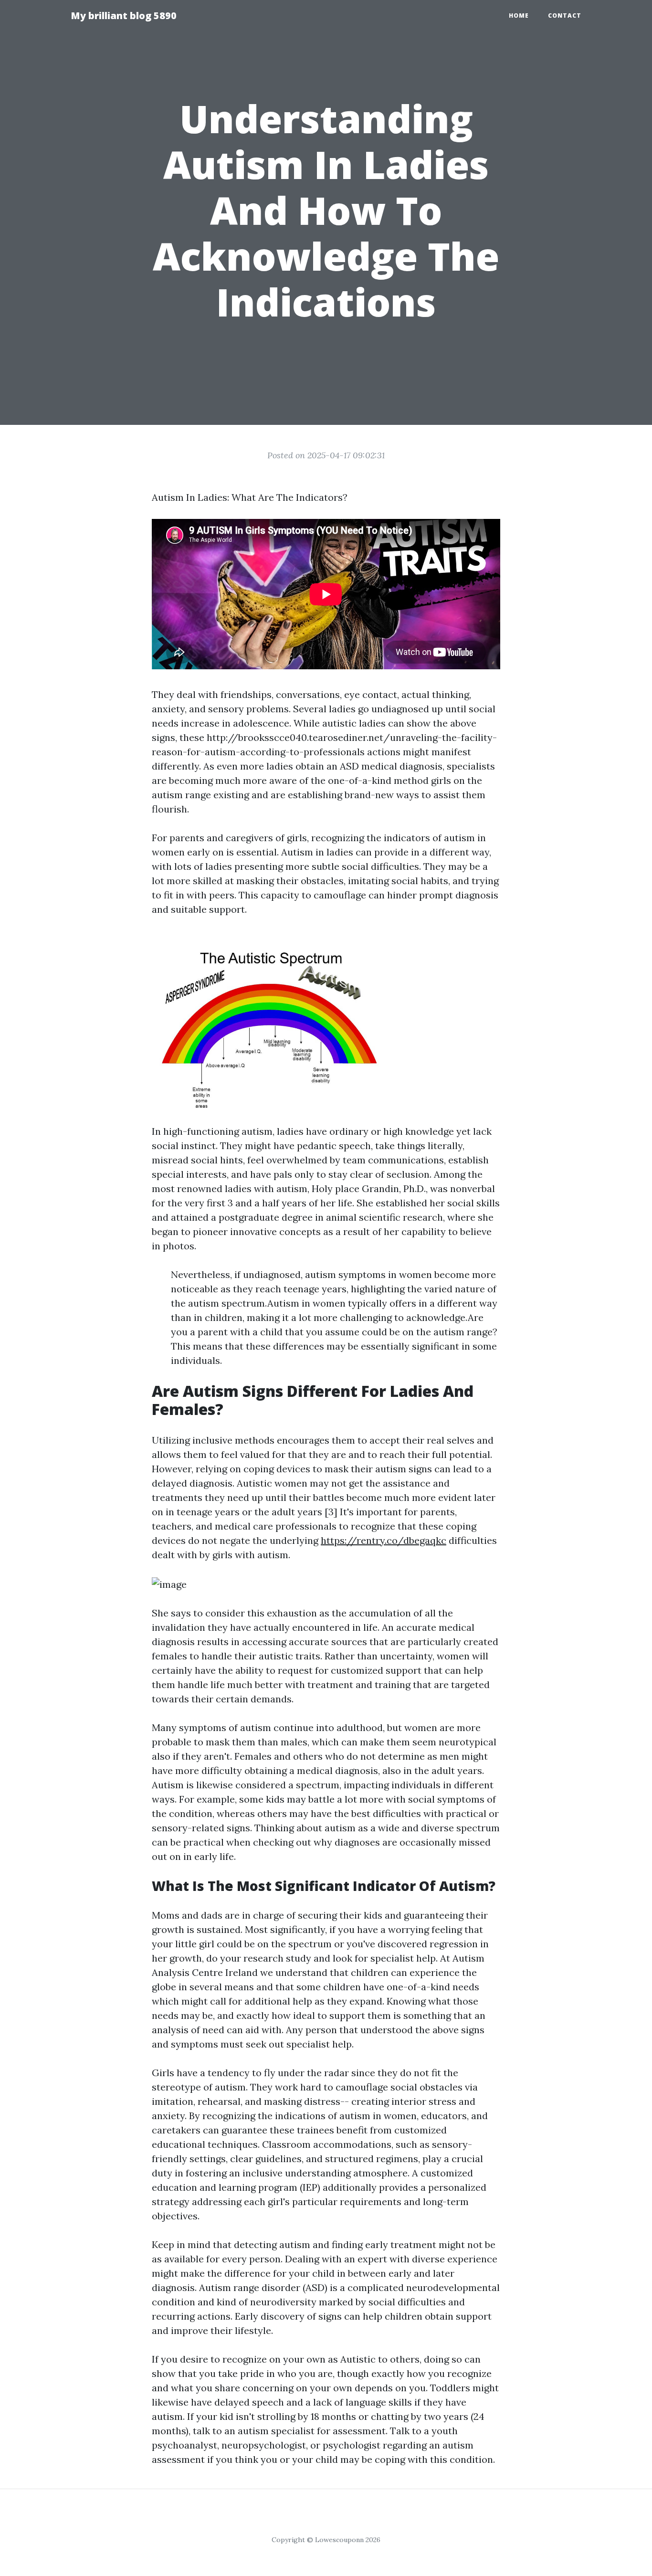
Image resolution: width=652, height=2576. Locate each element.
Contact (565, 16)
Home (519, 16)
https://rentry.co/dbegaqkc (384, 1540)
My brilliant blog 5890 (124, 16)
